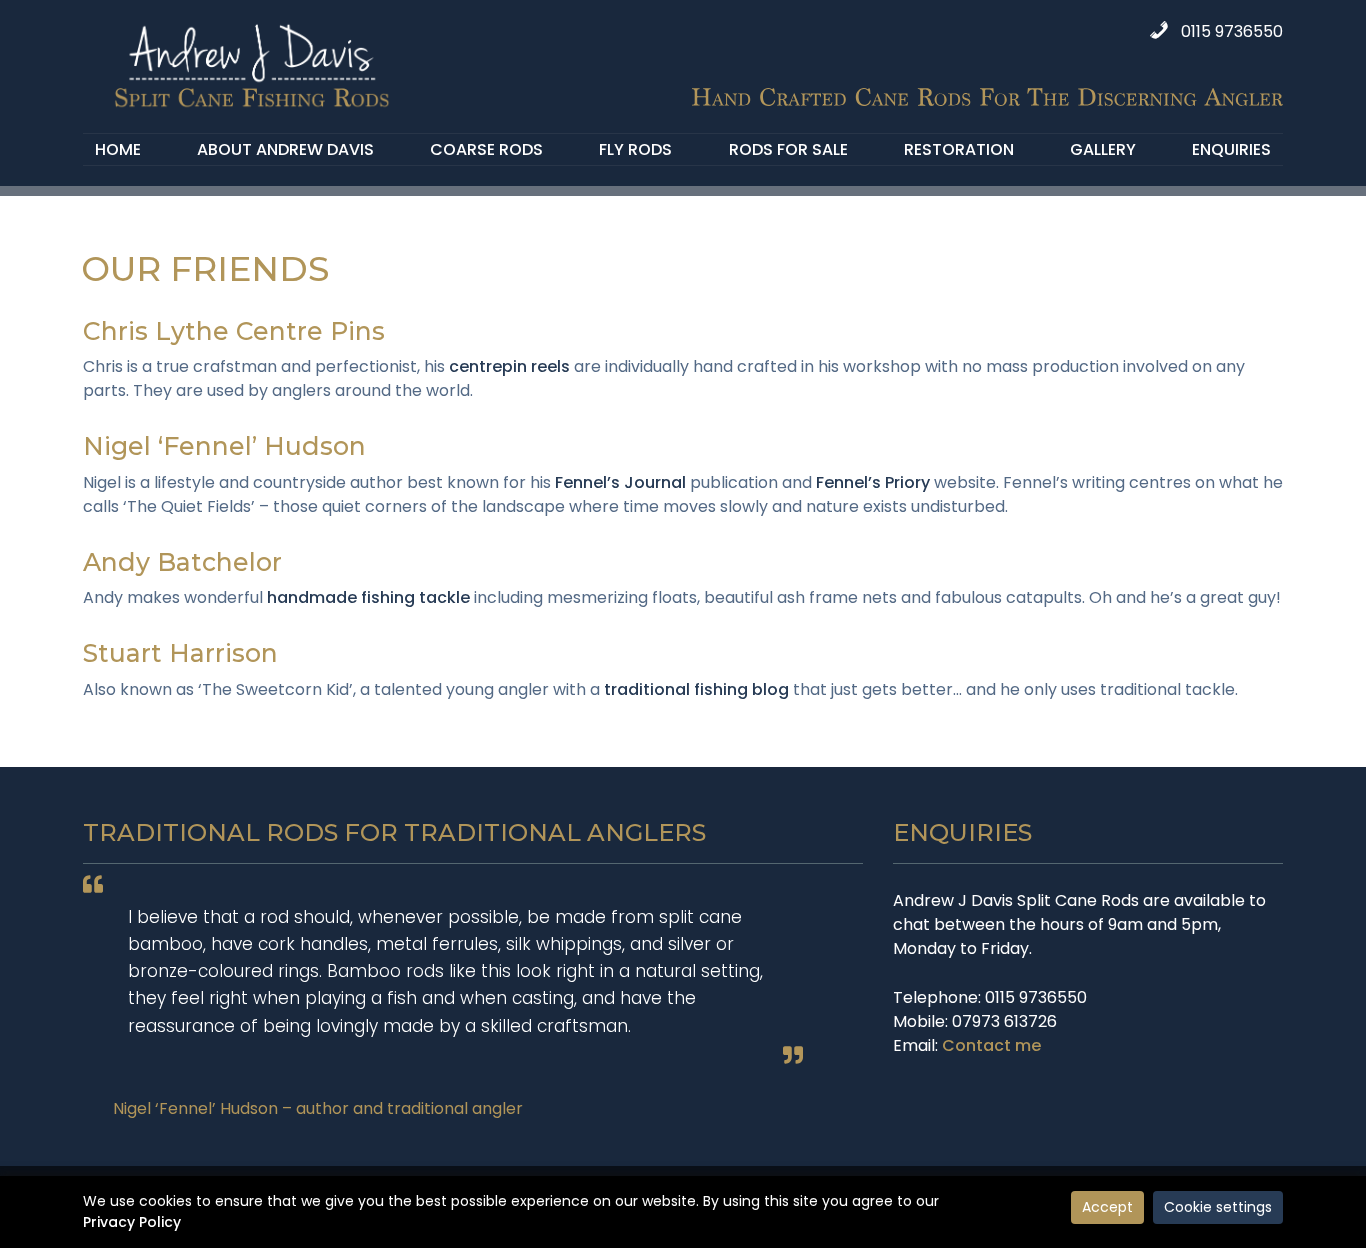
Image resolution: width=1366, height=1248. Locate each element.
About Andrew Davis (285, 149)
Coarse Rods (486, 149)
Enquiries (1231, 149)
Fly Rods (635, 149)
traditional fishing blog (696, 689)
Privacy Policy (132, 1222)
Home (118, 149)
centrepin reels (509, 366)
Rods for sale (788, 149)
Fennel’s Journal (620, 482)
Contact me (991, 1045)
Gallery (1103, 149)
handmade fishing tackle (368, 597)
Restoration (959, 149)
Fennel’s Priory (873, 482)
